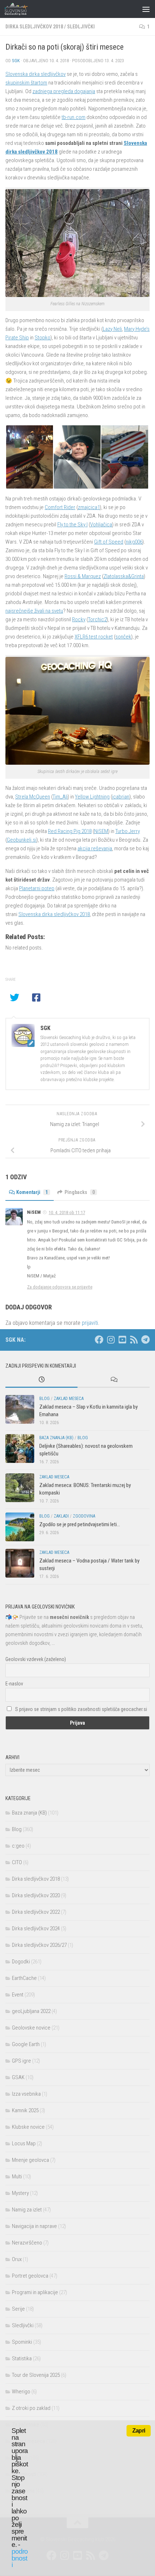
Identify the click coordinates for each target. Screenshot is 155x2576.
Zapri (139, 2431)
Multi (17, 2177)
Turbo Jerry (128, 831)
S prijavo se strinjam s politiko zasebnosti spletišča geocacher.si (81, 1709)
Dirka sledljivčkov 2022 (36, 1912)
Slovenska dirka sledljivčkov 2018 (54, 914)
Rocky (79, 619)
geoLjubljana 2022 (31, 2011)
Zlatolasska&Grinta (124, 576)
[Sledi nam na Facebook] (99, 1340)
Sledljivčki (81, 27)
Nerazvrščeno (27, 2243)
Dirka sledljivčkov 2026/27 (39, 1945)
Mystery (20, 2193)
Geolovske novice (31, 2028)
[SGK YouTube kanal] (122, 1340)
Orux (17, 2259)
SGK (16, 61)
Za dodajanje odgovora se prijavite (60, 1287)
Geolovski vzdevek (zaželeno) (36, 1659)
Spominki (22, 2342)
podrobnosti (20, 2558)
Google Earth (26, 2044)
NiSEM (101, 831)
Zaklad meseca (69, 1399)
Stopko (43, 338)
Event (18, 1995)
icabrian (121, 797)
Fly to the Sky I (72, 525)
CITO (17, 1862)
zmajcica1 (89, 507)
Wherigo (21, 2392)
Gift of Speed (109, 542)
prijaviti (90, 1323)
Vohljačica (101, 525)
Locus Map (24, 2143)
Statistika (22, 2358)
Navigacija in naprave (34, 2226)
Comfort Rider (60, 507)
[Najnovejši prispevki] (41, 1380)
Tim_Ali (60, 797)
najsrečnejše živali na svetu (34, 611)
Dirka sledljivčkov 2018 (34, 27)
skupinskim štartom (26, 83)
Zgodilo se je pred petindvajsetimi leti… (80, 1524)
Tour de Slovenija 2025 (36, 2375)
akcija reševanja (95, 848)
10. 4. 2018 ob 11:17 (67, 1212)
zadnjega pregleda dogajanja (64, 91)
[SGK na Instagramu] (111, 1340)
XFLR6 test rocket (94, 637)
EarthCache (24, 1978)
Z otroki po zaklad (31, 2408)
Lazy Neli (112, 329)
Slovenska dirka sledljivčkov (36, 74)
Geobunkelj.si (22, 840)
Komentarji (32, 1192)
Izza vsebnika (26, 2094)
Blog (45, 1399)
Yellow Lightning (92, 797)
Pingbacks (80, 1192)
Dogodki (21, 1962)
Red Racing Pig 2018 (70, 831)
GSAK (18, 2077)
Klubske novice (28, 2127)
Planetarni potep (37, 888)
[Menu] (146, 9)
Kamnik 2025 (25, 2110)
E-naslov (14, 1684)
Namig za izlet (27, 2210)
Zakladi (61, 1516)
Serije (18, 2309)
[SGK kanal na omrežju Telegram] (145, 1340)
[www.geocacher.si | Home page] (24, 9)
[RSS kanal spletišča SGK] (134, 1340)
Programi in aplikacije (35, 2292)
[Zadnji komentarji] (114, 1380)
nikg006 (134, 542)
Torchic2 (97, 619)
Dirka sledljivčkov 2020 (36, 1895)
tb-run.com (74, 117)
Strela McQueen (33, 797)
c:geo (18, 1846)
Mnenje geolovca (30, 2160)
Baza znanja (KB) (56, 1438)
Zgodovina (84, 1516)
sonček (123, 637)
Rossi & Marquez (83, 576)
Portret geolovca (30, 2276)
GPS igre (21, 2061)
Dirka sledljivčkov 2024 (36, 1928)
